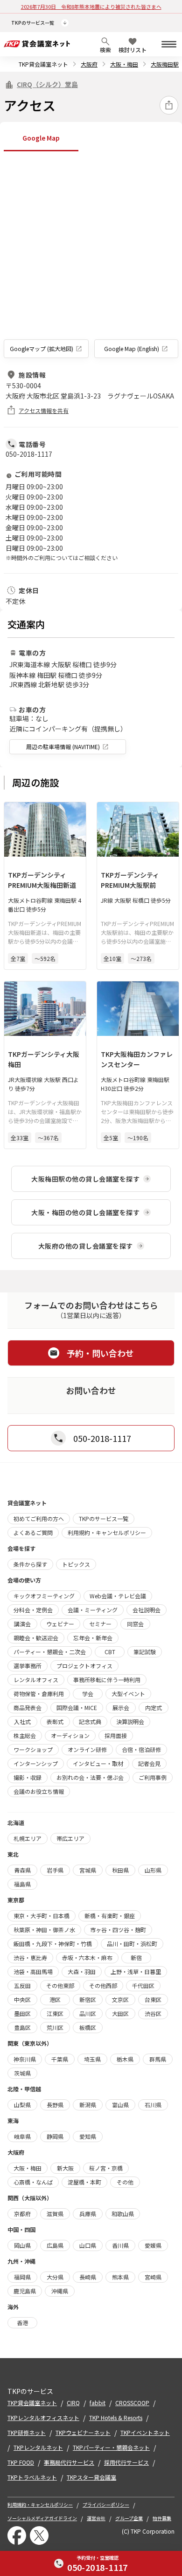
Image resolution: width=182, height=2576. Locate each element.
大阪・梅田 (124, 64)
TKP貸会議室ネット (43, 64)
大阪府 (89, 64)
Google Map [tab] (41, 138)
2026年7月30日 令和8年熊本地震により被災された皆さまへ (91, 7)
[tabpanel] (91, 257)
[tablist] (91, 139)
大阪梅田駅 (165, 64)
